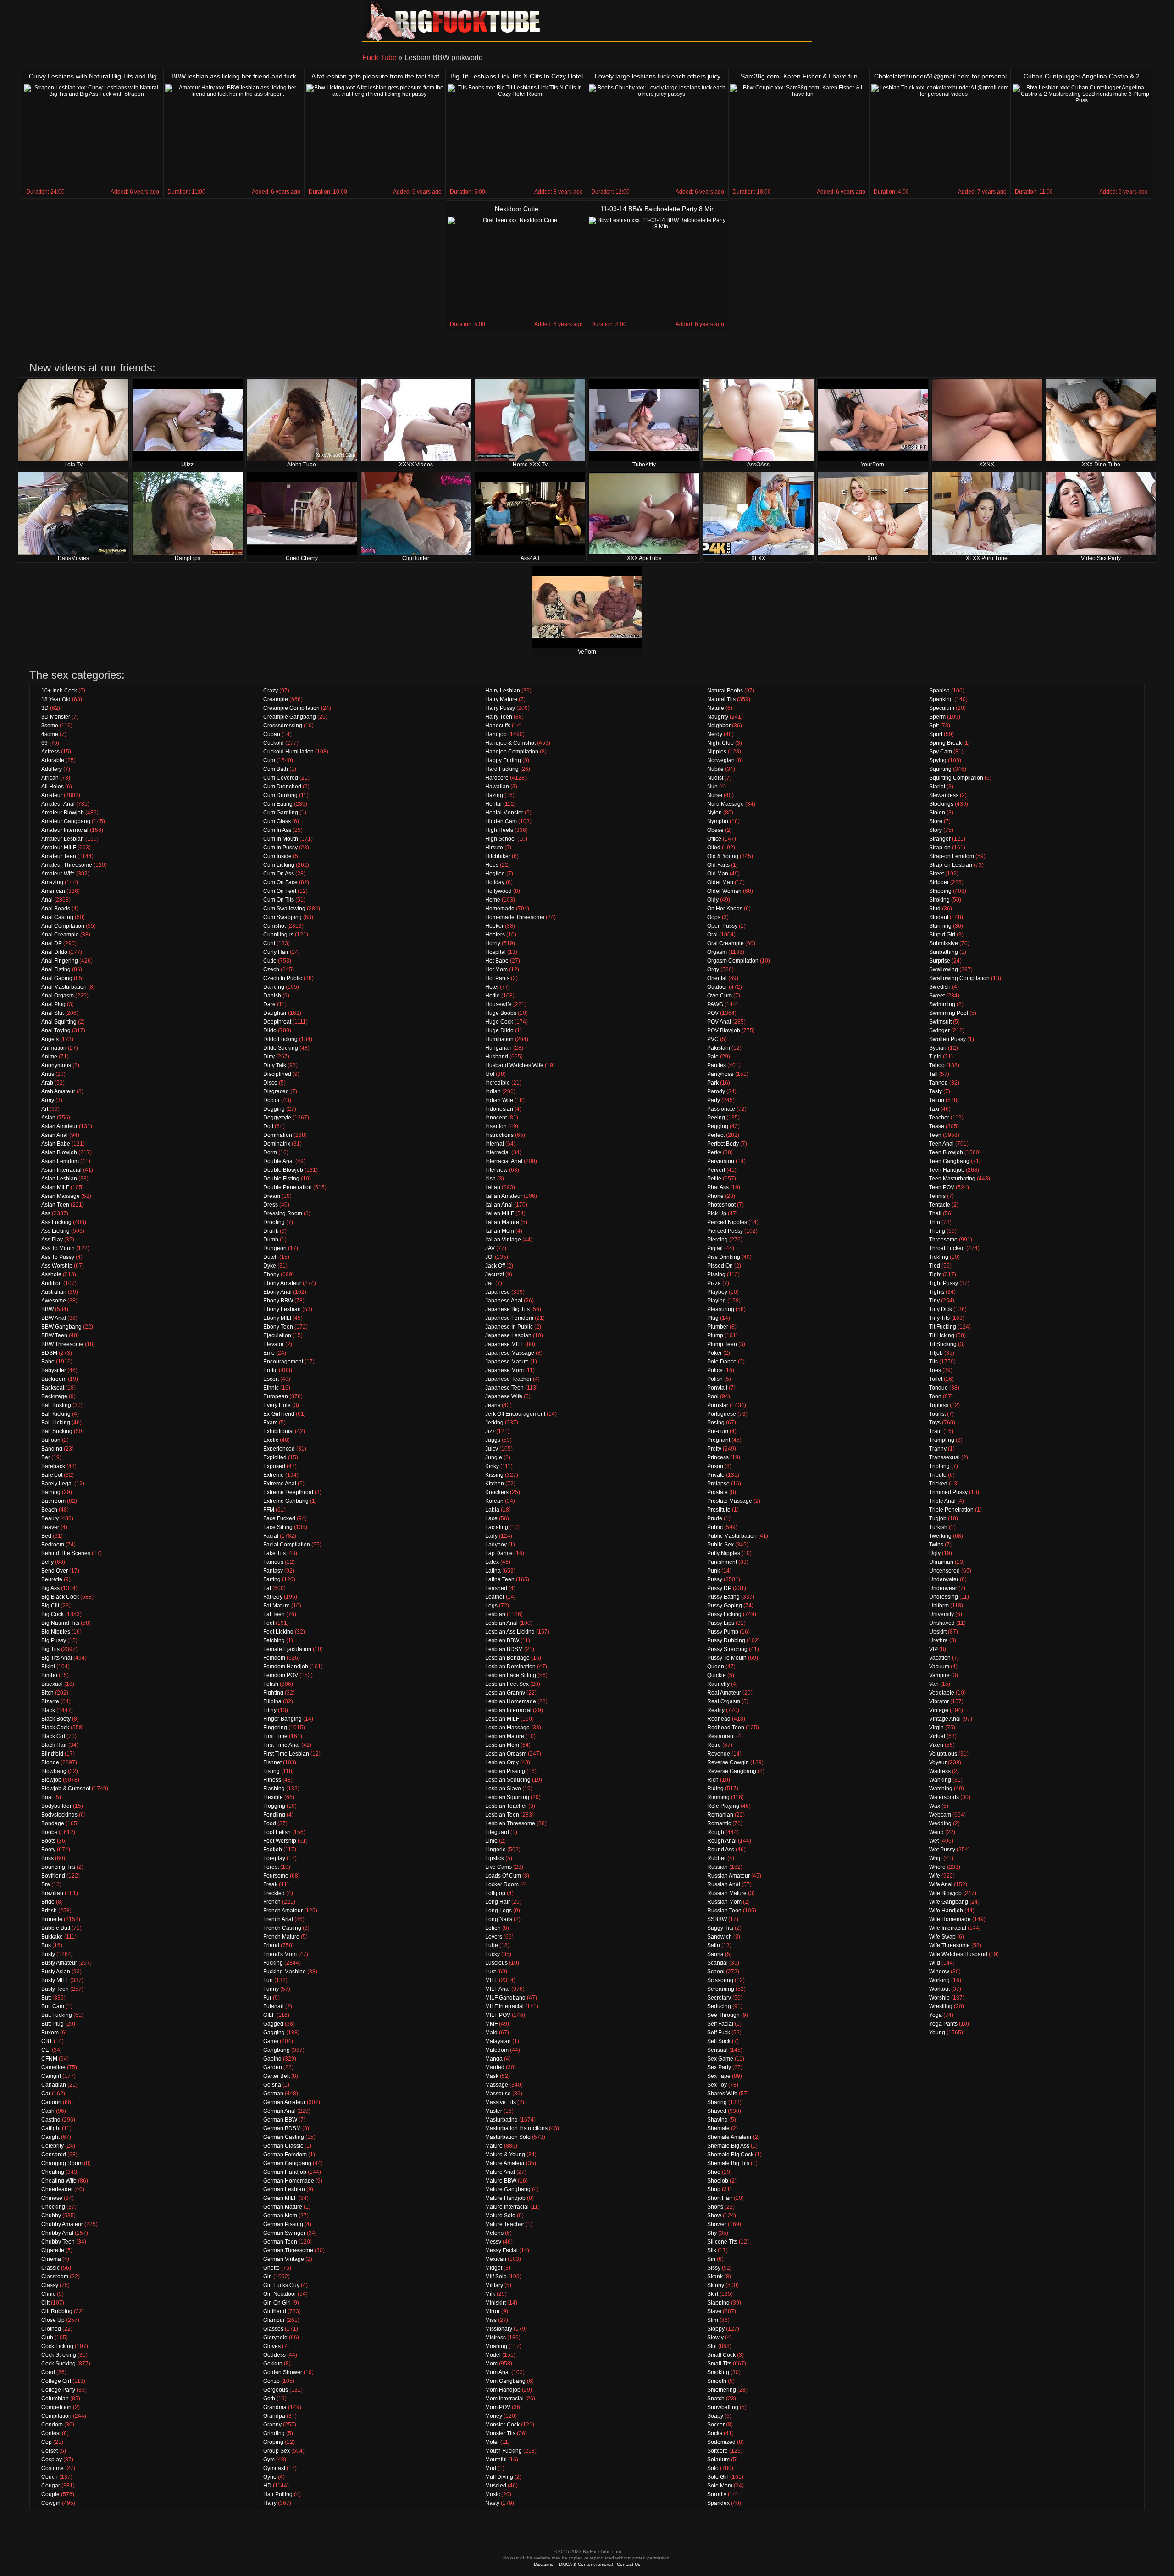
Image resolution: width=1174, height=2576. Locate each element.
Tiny (934, 1301)
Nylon (714, 813)
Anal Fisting (56, 969)
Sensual (717, 2050)
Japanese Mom (504, 1370)
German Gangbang (287, 2163)
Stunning (940, 926)
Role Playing (723, 1806)
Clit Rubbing (57, 2311)
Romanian (720, 1815)
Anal (47, 900)
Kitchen (495, 1484)
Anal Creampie (60, 935)
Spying (938, 760)
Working (939, 1980)
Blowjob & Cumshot (66, 1789)
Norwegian (721, 760)
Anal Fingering (60, 961)
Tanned (939, 1083)
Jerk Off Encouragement (515, 1414)
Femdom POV (281, 1675)
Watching (941, 1789)
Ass (46, 1213)
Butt (46, 1998)
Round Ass (721, 1850)
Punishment (722, 1562)
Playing (717, 1301)
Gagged (273, 2024)
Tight (935, 1274)
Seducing (719, 2006)
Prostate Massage (730, 1501)
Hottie (493, 996)
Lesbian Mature (505, 1736)
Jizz (490, 1431)
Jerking (494, 1423)
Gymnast (274, 2468)
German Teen (280, 2242)
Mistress (496, 2338)
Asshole (51, 1274)
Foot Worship (280, 1841)
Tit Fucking (943, 1327)
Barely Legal (57, 1484)
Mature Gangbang (508, 2189)
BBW (47, 1309)
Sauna (715, 1954)
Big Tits (50, 1649)
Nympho (718, 821)
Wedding (940, 1823)
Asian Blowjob (59, 1152)
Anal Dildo (54, 952)
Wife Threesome (950, 1945)
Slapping (718, 2303)
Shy (712, 2233)
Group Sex (277, 2451)
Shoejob (718, 2181)
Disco (270, 1083)
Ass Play (52, 1240)
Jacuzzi (495, 1274)
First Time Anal (282, 1745)
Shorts (715, 2207)
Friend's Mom (280, 1954)
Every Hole (277, 1405)
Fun (268, 1980)
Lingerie (496, 1850)
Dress (271, 1205)
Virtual (937, 1736)
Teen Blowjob (946, 1152)
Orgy (713, 969)
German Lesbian (284, 2189)
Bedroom (53, 1545)
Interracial (498, 1152)
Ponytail (717, 1388)
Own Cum (720, 996)
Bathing (51, 1492)
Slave (714, 2311)
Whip (936, 1858)
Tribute (938, 1475)
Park (713, 1083)
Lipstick (495, 1858)
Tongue (939, 1388)
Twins (936, 1545)
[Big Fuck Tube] (454, 21)
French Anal (278, 1919)
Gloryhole (275, 2338)
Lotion (493, 1928)
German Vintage (284, 2259)
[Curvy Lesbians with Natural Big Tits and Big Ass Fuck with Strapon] (93, 136)
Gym (269, 2460)
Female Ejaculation (287, 1649)
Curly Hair (276, 952)
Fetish (271, 1684)
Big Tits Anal (57, 1658)
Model (493, 2355)
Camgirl (51, 2076)
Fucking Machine (285, 1972)
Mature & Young (505, 2155)
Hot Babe (497, 961)
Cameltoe (53, 2067)
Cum (269, 760)
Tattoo (937, 1100)
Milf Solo (496, 2277)
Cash (48, 2111)
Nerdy (715, 734)
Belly (47, 1562)
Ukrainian (941, 1562)
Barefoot (52, 1475)
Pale (713, 1057)
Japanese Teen (504, 1388)
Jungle (494, 1457)
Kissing (494, 1475)
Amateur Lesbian (63, 839)
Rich (713, 1780)
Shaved (717, 2111)
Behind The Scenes (66, 1553)
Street (936, 874)
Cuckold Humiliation (288, 752)
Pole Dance (722, 1362)
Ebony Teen (278, 1327)
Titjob (936, 1353)
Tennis (937, 1196)
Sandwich (720, 1937)
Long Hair (498, 1902)
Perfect (716, 1135)
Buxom (50, 2033)
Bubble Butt (56, 1928)
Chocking (53, 2207)
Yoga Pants (943, 2024)
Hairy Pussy (500, 708)
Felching (274, 1640)
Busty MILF (55, 1980)
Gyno (270, 2477)
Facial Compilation (287, 1545)
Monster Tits (500, 2433)
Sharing (717, 2102)
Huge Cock (499, 1022)
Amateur (52, 795)
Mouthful (496, 2460)
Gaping (272, 2059)
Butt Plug (53, 2024)
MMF (491, 2024)
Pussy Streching (727, 1649)
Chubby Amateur (62, 2224)
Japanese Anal (504, 1301)
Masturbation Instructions (516, 2128)
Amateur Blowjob (63, 813)
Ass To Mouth (58, 1248)
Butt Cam (53, 2006)
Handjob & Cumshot (510, 743)
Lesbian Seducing (508, 1780)
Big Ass (50, 1588)
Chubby (51, 2216)
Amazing (52, 882)
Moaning (496, 2346)
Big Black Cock (60, 1597)
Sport (936, 734)
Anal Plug (53, 1004)
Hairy (270, 2503)
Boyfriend (53, 1876)
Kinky (492, 1466)
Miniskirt (496, 2303)
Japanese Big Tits (507, 1309)
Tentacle (940, 1205)
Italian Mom (500, 1231)
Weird (936, 1832)
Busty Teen (55, 1989)
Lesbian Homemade (511, 1701)
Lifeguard (497, 1832)
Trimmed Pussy (948, 1492)
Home (493, 900)
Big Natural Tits (60, 1623)
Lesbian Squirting (507, 1797)
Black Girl (53, 1736)
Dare (269, 1004)
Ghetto (271, 2268)
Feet (269, 1623)
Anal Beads (56, 909)
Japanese (498, 1292)
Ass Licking (55, 1231)
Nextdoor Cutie (517, 209)
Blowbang (54, 1771)
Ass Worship (57, 1266)
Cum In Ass (277, 830)
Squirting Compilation (956, 778)
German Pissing (283, 2224)
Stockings (941, 804)
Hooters (495, 935)
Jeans (493, 1405)
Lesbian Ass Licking (510, 1632)
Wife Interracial (948, 1928)
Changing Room (62, 2163)
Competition (56, 2407)
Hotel (492, 987)
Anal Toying (56, 1030)
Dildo (270, 1030)
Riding (715, 1789)
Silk (712, 2250)
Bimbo (49, 1675)
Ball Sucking (57, 1431)
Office (714, 839)
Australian (54, 1292)
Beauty (50, 1518)
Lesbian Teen (502, 1815)
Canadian (54, 2085)
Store (936, 821)
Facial (271, 1536)
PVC (713, 1039)
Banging (52, 1449)
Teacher (939, 1118)
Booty (48, 1850)
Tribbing (939, 1466)
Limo (491, 1841)
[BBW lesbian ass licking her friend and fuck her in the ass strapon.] (234, 136)
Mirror (493, 2311)
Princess (718, 1457)
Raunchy (718, 1684)
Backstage (54, 1396)
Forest (271, 1867)
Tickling (939, 1257)
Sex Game (720, 2059)
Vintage (939, 1710)
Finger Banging (282, 1719)
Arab (47, 1083)
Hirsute (494, 848)
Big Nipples (56, 1632)
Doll (268, 1126)
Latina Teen (500, 1579)
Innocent (496, 1118)
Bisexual (52, 1684)
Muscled (496, 2486)
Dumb (271, 1240)
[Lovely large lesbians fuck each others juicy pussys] (658, 136)
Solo (713, 2468)
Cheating (53, 2172)
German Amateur (284, 2102)
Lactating (497, 1527)
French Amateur (283, 1911)
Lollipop (495, 1893)
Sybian (938, 1048)
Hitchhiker (498, 856)
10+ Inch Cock (59, 691)
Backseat (53, 1388)
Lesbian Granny (505, 1693)
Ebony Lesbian (282, 1309)
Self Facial (720, 2024)
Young (937, 2033)
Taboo (937, 1065)
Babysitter (54, 1370)
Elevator (274, 1344)
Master (494, 2111)
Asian (48, 1118)
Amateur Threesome (67, 865)
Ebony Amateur (282, 1283)
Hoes (492, 865)
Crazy (271, 691)
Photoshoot (721, 1205)
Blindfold (52, 1754)
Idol (490, 1074)
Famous (273, 1562)
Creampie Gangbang (290, 717)
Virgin (936, 1728)
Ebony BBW (278, 1301)
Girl (268, 2277)
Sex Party (719, 2067)
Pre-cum (718, 1431)
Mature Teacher (505, 2224)
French (272, 1902)
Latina (493, 1571)
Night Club (720, 743)
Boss (47, 1858)
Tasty (936, 1091)
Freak (270, 1884)
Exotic (271, 1440)
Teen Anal (941, 1144)
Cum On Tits (279, 900)
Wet (934, 1841)
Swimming (942, 1004)
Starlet (937, 787)
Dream (272, 1196)
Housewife (498, 1004)
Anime (49, 1057)
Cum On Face (280, 882)
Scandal (717, 1963)
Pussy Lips (721, 1623)
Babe (48, 1362)
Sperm (937, 717)
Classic (50, 2268)
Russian (717, 1867)
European (276, 1396)
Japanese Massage (510, 1353)
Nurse (715, 795)
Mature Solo (500, 2216)
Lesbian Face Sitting (511, 1675)
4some (50, 734)
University (941, 1614)
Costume (53, 2468)
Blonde (50, 1762)
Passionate (721, 1109)
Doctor (271, 1100)
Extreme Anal (280, 1484)
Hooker (494, 926)
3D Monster (56, 717)
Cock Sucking (58, 2364)
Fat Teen (274, 1614)
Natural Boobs (725, 691)
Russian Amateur (728, 1876)
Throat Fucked (947, 1248)
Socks (715, 2433)
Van (934, 1684)
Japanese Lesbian (508, 1335)
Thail (935, 1213)
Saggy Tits (720, 1928)
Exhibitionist (278, 1431)
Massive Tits (501, 2102)
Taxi (934, 1109)
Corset (50, 2451)
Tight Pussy (944, 1283)
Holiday (495, 882)
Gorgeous (276, 2390)
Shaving (717, 2120)
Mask (492, 2076)
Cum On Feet (280, 891)
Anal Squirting (59, 1022)
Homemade (500, 909)
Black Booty (56, 1719)
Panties (717, 1065)
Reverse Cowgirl (728, 1762)
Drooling (274, 1222)
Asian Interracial (61, 1170)
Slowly (715, 2338)
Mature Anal (500, 2172)
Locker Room (502, 1884)
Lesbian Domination (510, 1667)
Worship (939, 1998)
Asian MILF (55, 1187)
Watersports (944, 1797)
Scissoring (720, 1980)
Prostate (717, 1492)
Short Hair (720, 2198)
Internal (495, 1144)
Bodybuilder (56, 1806)
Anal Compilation (63, 926)
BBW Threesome (62, 1344)
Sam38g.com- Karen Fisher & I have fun (799, 76)
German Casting (284, 2137)
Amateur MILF (59, 848)
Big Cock (53, 1614)
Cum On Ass (279, 874)
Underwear (943, 1588)
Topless (939, 1405)
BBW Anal (54, 1318)
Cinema (51, 2259)
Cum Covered (281, 778)
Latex (492, 1562)
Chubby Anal (57, 2233)
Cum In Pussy (280, 848)
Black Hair (54, 1745)
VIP (933, 1649)
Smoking (718, 2372)
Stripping (940, 891)
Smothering (722, 2390)
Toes (935, 1370)
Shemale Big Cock (730, 2155)
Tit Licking (942, 1335)
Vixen (936, 1745)
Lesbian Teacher (506, 1806)
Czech (271, 969)
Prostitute (719, 1510)
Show (714, 2216)
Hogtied (495, 874)
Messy (493, 2242)
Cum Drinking (280, 795)
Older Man (720, 882)
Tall (933, 1074)
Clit (45, 2303)
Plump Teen (722, 1344)
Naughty (718, 717)
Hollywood (498, 891)
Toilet (936, 1379)
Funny (271, 1989)
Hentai (493, 804)
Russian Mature (727, 1893)
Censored (54, 2155)
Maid (491, 2033)
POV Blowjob (724, 1030)
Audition (52, 1283)
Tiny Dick (941, 1309)
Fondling (274, 1815)
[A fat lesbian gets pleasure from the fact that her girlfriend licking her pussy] (375, 136)
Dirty (269, 1057)
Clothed (51, 2329)
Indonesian (499, 1109)
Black (48, 1710)
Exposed (274, 1466)
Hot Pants (497, 978)
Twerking (940, 1536)
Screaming (721, 1989)
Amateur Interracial (65, 830)
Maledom (497, 2050)
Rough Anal (722, 1841)
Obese (715, 830)
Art (45, 1109)
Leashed (496, 1588)
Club (47, 2338)
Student (939, 917)
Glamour (274, 2320)
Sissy (714, 2268)
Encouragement (283, 1362)
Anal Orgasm (58, 996)
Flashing (274, 1789)
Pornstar (718, 1405)
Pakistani (719, 1048)
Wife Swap (942, 1937)
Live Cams (498, 1867)
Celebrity (53, 2146)
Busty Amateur (59, 1963)
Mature (494, 2146)
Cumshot (274, 926)
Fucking (273, 1963)
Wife (935, 1876)
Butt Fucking (57, 2015)
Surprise (940, 961)
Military (494, 2285)
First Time (275, 1736)
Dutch (271, 1257)
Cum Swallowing (284, 909)
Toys (935, 1423)
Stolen (937, 813)
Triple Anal (942, 1501)
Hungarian (498, 1048)
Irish (490, 1179)
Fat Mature (277, 1606)
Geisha (272, 2085)
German (273, 2094)
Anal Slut (53, 1013)
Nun (712, 787)
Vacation (940, 1658)
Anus (48, 1074)
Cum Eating (278, 804)
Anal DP (52, 943)
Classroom (55, 2277)
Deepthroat (277, 1022)
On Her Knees (725, 909)
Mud (491, 2468)
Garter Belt (277, 2076)
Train (936, 1431)
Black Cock (55, 1728)
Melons (494, 2233)
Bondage (53, 1823)
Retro (714, 1745)
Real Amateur (724, 1693)
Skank (715, 2277)
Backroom (54, 1379)
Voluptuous (943, 1754)
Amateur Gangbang (66, 821)
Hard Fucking (502, 769)
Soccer (716, 2425)
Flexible (273, 1797)
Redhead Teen (726, 1728)
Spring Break (945, 743)
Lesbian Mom (502, 1745)
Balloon (51, 1440)
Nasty (492, 2503)
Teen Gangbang (949, 1161)
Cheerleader (57, 2189)
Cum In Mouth (281, 839)
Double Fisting (281, 1179)
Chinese (52, 2198)
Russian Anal (724, 1884)
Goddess (274, 2355)
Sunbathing (944, 952)
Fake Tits (274, 1553)
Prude (715, 1518)
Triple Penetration (951, 1510)
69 (44, 743)
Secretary (719, 1998)
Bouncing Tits (58, 1867)
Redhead (719, 1719)
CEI (46, 2050)
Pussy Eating (723, 1597)
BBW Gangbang (61, 1327)
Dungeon (275, 1248)
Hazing (494, 795)
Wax (935, 1806)
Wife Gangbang (949, 1902)
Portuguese (722, 1414)
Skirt (713, 2294)
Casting (51, 2120)
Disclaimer (544, 2564)
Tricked (938, 1484)
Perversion (721, 1161)
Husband (497, 1057)
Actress (50, 752)
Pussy (715, 1579)
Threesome (943, 1240)
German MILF (280, 2198)
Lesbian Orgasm (506, 1754)
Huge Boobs (501, 1013)
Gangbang (277, 2050)
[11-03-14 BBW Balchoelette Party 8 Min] (658, 269)
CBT (47, 2041)
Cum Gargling (281, 813)
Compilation (56, 2416)
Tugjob (938, 1518)
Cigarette (53, 2250)
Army (48, 1100)
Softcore (717, 2451)
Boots (48, 1841)
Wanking (940, 1780)
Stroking (939, 900)
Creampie (276, 699)
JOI (489, 1257)
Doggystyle (277, 1118)
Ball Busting (56, 1405)
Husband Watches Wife (514, 1065)
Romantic (719, 1823)
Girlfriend (275, 2311)
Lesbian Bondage (507, 1658)
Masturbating (501, 2120)
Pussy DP (719, 1588)
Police (715, 1370)
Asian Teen (55, 1205)
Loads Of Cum (503, 1876)
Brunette (52, 1919)
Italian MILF (500, 1213)
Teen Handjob (947, 1170)
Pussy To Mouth (727, 1658)
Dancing (274, 987)
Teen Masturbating (952, 1179)
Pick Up (717, 1213)
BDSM (49, 1353)
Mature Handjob (505, 2198)
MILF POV (498, 2015)
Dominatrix (277, 1144)
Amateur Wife (58, 874)
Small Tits (719, 2364)
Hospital (496, 952)
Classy (50, 2285)
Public (715, 1527)
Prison (715, 1466)
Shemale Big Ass (728, 2146)
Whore (937, 1867)
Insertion (496, 1126)
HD (267, 2486)
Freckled (274, 1893)
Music (493, 2494)
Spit (934, 726)
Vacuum (939, 1667)
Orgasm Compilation (733, 961)
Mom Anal (498, 2372)
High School (501, 839)
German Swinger (284, 2233)
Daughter (275, 1013)
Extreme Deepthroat (288, 1492)
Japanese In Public (509, 1327)
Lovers (494, 1937)
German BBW (280, 2120)
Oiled (714, 848)
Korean (494, 1501)
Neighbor (719, 726)
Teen (935, 1135)
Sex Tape (719, 2076)
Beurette (52, 1579)
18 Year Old (56, 699)
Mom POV (498, 2407)
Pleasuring (721, 1309)
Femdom (274, 1658)
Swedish (940, 987)
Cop (47, 2442)
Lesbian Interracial (508, 1710)
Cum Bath (276, 769)
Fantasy (273, 1571)
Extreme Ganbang (286, 1501)
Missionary (499, 2329)
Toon (935, 1396)
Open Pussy (722, 926)
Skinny (716, 2285)
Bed (46, 1536)
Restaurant (721, 1736)
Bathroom (53, 1501)
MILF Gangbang (505, 1998)
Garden (273, 2067)
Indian (493, 1091)
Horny (493, 943)
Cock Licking (57, 2346)
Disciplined (277, 1074)
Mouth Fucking (504, 2451)
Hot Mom (496, 969)
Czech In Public (283, 978)
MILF (491, 1980)
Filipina (272, 1701)
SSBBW (717, 1919)
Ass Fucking (56, 1222)
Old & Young (723, 856)
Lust (490, 1972)
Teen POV (942, 1187)
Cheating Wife (59, 2181)
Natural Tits (721, 699)
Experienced (279, 1449)
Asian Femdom (60, 1161)
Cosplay (52, 2460)
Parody (716, 1091)
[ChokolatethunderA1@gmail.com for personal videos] (940, 136)
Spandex (718, 2503)
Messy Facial (501, 2250)
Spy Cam (941, 752)
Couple (50, 2494)
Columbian (55, 2399)
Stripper (939, 882)
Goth (269, 2399)
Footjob (273, 1850)
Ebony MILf (277, 1318)
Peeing (716, 1118)
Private (716, 1475)
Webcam (940, 1815)
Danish (272, 996)
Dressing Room (283, 1213)
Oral (712, 935)
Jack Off (495, 1266)
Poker (714, 1353)
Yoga (936, 2015)
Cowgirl (51, 2503)
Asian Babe (56, 1144)
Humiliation (499, 1039)
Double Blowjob (283, 1170)
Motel (492, 2442)
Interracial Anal (504, 1161)
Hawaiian (497, 787)
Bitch (47, 1693)
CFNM (49, 2059)
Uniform (939, 1606)
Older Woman (724, 891)
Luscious (496, 1963)
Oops (714, 917)
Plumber (718, 1327)
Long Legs (498, 1911)
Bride (48, 1902)
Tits (933, 1362)
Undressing (944, 1597)
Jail (490, 1283)
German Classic (283, 2146)
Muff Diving (499, 2477)
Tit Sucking (943, 1344)
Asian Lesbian (59, 1179)
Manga (494, 2059)
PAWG (715, 1004)
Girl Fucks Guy (281, 2285)
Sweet (937, 996)
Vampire (939, 1675)
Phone (715, 1196)
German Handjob (285, 2172)
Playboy (717, 1292)
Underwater (944, 1579)
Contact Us (629, 2564)
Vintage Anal (945, 1719)
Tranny (938, 1449)
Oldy (713, 900)
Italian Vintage (503, 1240)
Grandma (275, 2407)
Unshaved (942, 1623)
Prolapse (718, 1484)
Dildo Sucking (281, 1048)
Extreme (274, 1475)
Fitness (272, 1780)
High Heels (499, 830)
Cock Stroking (59, 2355)
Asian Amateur (59, 1126)
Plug (713, 1318)
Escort (271, 1379)
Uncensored (944, 1571)
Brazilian (52, 1893)
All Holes (53, 787)
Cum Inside (277, 856)
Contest (51, 2433)
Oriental (717, 978)
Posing (716, 1423)
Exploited (275, 1457)
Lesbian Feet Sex (507, 1684)
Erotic (270, 1370)
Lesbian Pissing (505, 1771)
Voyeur (938, 1762)
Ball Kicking (56, 1414)
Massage (497, 2085)
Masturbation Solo (508, 2137)
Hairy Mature (501, 699)
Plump (715, 1335)
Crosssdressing (283, 726)
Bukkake (52, 1937)
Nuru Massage (725, 804)
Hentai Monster (504, 813)
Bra (46, 1884)
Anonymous (56, 1065)
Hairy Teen (499, 717)
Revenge (719, 1754)
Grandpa (274, 2416)
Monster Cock (502, 2425)
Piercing (717, 1240)
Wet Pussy (942, 1850)
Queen (716, 1667)
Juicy (492, 1449)
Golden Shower (283, 2372)
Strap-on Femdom (952, 856)
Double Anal (279, 1161)
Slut (712, 2346)
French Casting (282, 1928)
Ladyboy (496, 1545)
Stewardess (944, 795)
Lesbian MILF (502, 1719)
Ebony (271, 1274)
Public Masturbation (732, 1536)
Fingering (275, 1728)
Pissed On (720, 1266)
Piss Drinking (724, 1257)
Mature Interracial (507, 2207)
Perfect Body (723, 1144)
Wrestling (941, 2006)
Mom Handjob (503, 2390)
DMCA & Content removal (586, 2564)
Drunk (271, 1231)
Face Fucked (279, 1518)
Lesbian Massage (507, 1728)
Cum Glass (277, 821)
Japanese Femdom (509, 1318)
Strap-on (940, 848)
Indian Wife (499, 1100)
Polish (715, 1379)
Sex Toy (717, 2085)
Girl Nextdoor (280, 2294)
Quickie (717, 1675)
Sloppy (716, 2329)
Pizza (714, 1283)
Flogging (274, 1806)
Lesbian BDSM (504, 1649)
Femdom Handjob (286, 1667)
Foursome (276, 1876)
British (49, 1911)
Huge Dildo (499, 1030)
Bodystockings (59, 1815)
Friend (271, 1945)
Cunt (269, 943)
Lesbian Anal (501, 1623)
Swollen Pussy (947, 1039)
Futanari (274, 2006)
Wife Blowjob (945, 1893)
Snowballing (723, 2407)
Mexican (496, 2259)
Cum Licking (279, 865)
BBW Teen (54, 1335)
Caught (50, 2137)
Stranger (940, 839)
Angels (50, 1039)
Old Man (718, 874)
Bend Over (55, 1571)
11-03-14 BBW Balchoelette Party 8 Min (658, 209)
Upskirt (938, 1632)
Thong (937, 1231)
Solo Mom (720, 2486)
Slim (713, 2320)
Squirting (940, 769)
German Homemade (289, 2181)
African (50, 778)
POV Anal (719, 1022)
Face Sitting (278, 1527)
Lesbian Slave (503, 1789)
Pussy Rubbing (726, 1640)
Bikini (48, 1667)
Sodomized (721, 2442)
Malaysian (498, 2041)
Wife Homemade (950, 1919)
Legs (491, 1606)
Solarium (718, 2460)
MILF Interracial (504, 2006)
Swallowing (944, 969)
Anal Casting (57, 917)
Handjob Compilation (512, 752)
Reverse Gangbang (732, 1771)
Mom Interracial (504, 2399)
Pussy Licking (724, 1614)
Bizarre (50, 1701)
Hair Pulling (278, 2494)
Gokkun (273, 2364)
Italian (493, 1187)
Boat (47, 1797)
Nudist (715, 778)
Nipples (717, 752)
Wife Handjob (946, 1911)
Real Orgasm (724, 1701)
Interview (496, 1170)
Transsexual (944, 1457)
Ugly (935, 1553)
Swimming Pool (949, 1013)
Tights (937, 1292)
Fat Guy (273, 1597)
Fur (267, 1998)
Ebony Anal (277, 1292)
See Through (723, 2015)
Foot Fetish (277, 1832)
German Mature (283, 2207)
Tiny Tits (939, 1318)
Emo (269, 1353)
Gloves (272, 2346)
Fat (267, 1588)
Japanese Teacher (508, 1379)
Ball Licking (56, 1423)
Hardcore (497, 778)
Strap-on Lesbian (951, 865)
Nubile (715, 769)
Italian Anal (499, 1205)
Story (936, 830)
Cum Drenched (282, 787)
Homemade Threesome (515, 917)
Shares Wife (722, 2094)
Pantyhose (720, 1074)
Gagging (274, 2033)
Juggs (493, 1440)
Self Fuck (719, 2033)
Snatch (716, 2399)
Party (714, 1100)
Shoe (714, 2172)
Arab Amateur (58, 1091)
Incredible (498, 1083)
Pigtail (715, 1248)
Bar (46, 1457)
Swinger (939, 1030)
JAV (490, 1248)
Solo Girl (718, 2477)
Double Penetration (288, 1187)
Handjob (496, 734)
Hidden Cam (501, 821)
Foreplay (274, 1858)
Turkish (938, 1527)
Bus (46, 1945)
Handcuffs (498, 726)
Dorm (270, 1152)
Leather (495, 1597)
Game (271, 2041)
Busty (48, 1954)
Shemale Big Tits (728, 2163)
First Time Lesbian (286, 1754)
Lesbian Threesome (510, 1823)
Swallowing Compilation (959, 978)
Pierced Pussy (725, 1231)
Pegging (718, 1126)
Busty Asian (56, 1972)
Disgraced (276, 1091)
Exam (270, 1423)
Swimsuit (940, 1022)
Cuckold (274, 743)
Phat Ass (718, 1187)
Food (270, 1823)
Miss (491, 2320)
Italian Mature (502, 1222)
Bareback (53, 1466)
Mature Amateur (505, 2163)
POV (713, 1013)
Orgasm (717, 952)
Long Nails (499, 1919)
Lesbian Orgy (502, 1762)
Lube (492, 1945)
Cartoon (51, 2102)
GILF (269, 2015)
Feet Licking (278, 1632)
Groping (273, 2442)
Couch (50, 2477)
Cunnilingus (278, 935)
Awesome (54, 1301)
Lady (491, 1536)
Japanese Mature (507, 1362)
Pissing (716, 1274)
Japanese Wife (504, 1396)
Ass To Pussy (58, 1257)
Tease (937, 1126)
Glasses (273, 2329)
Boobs (49, 1832)
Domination (278, 1135)
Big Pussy (54, 1640)
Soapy (715, 2416)
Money (494, 2416)
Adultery (52, 769)
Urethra (939, 1640)
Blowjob (51, 1780)
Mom (491, 2364)
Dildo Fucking (280, 1039)
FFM (269, 1510)
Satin (714, 1945)
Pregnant (719, 1440)
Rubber (717, 1858)
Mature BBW (501, 2181)
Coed (48, 2372)
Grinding (274, 2433)
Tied (935, 1266)
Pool (713, 1396)
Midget (494, 2268)
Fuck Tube (379, 58)
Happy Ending (503, 760)
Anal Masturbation (64, 987)
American (53, 891)
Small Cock (721, 2355)
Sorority (717, 2494)
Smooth (717, 2381)
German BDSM (282, 2128)
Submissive (944, 943)
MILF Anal (498, 1989)
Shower (717, 2224)
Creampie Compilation (291, 708)
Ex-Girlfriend (279, 1414)
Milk (490, 2294)
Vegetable (942, 1693)
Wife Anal (941, 1884)
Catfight (51, 2128)
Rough (716, 1832)
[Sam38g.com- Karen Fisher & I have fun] (799, 136)
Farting (272, 1579)
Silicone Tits (722, 2242)
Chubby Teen (58, 2242)
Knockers (497, 1492)
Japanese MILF (504, 1344)
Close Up (53, 2320)
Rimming (718, 1797)
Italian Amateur (504, 1196)
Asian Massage (61, 1196)
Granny (272, 2425)
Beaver (50, 1527)
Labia (492, 1510)
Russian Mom (724, 1902)
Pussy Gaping (725, 1606)
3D (45, 708)
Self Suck (719, 2041)
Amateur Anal (58, 804)
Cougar (51, 2486)
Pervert (716, 1170)
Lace (491, 1518)
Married (495, 2067)
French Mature (281, 1937)
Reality (716, 1710)
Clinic (48, 2294)
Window (939, 1972)
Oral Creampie (725, 943)
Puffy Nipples (724, 1553)
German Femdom (285, 2155)
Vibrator (939, 1701)
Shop (714, 2189)
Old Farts (718, 865)
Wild (935, 1963)
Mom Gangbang (505, 2381)
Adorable (53, 760)
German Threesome (288, 2250)
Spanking (941, 699)
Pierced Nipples (727, 1222)
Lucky (493, 1954)
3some (50, 726)
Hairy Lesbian (503, 691)
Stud (935, 909)
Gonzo (271, 2381)
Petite (714, 1179)
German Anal (280, 2111)
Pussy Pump (723, 1632)
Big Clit (50, 1606)
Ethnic (271, 1388)
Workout (939, 1989)
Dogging (274, 1109)
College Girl (56, 2381)
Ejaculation (277, 1335)
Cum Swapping (282, 917)
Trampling (942, 1440)
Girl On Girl (277, 2303)
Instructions (499, 1135)
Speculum (942, 708)
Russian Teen (724, 1911)
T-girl (935, 1057)
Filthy (270, 1710)
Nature (716, 708)
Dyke (270, 1266)
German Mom (280, 2216)
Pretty (714, 1449)
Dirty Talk (275, 1065)
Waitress (940, 1771)
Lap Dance (499, 1553)
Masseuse (498, 2094)
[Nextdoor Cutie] (516, 269)
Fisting (271, 1771)
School (716, 1972)
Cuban (272, 734)
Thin (935, 1222)
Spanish (939, 691)
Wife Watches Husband (958, 1954)
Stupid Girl (942, 935)
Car (46, 2094)
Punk (714, 1571)
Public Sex (720, 1545)
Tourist (937, 1414)
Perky (714, 1152)
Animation (54, 1048)
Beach (49, 1510)
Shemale (718, 2128)
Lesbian (495, 1614)
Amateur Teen (59, 856)
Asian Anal (55, 1135)
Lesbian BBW (502, 1640)
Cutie (270, 961)
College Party (58, 2390)
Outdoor (717, 987)
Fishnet (272, 1762)
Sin (711, 2259)
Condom (52, 2425)
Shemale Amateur (729, 2137)
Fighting (273, 1693)
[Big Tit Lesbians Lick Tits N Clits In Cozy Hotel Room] (516, 136)
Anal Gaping (57, 978)
